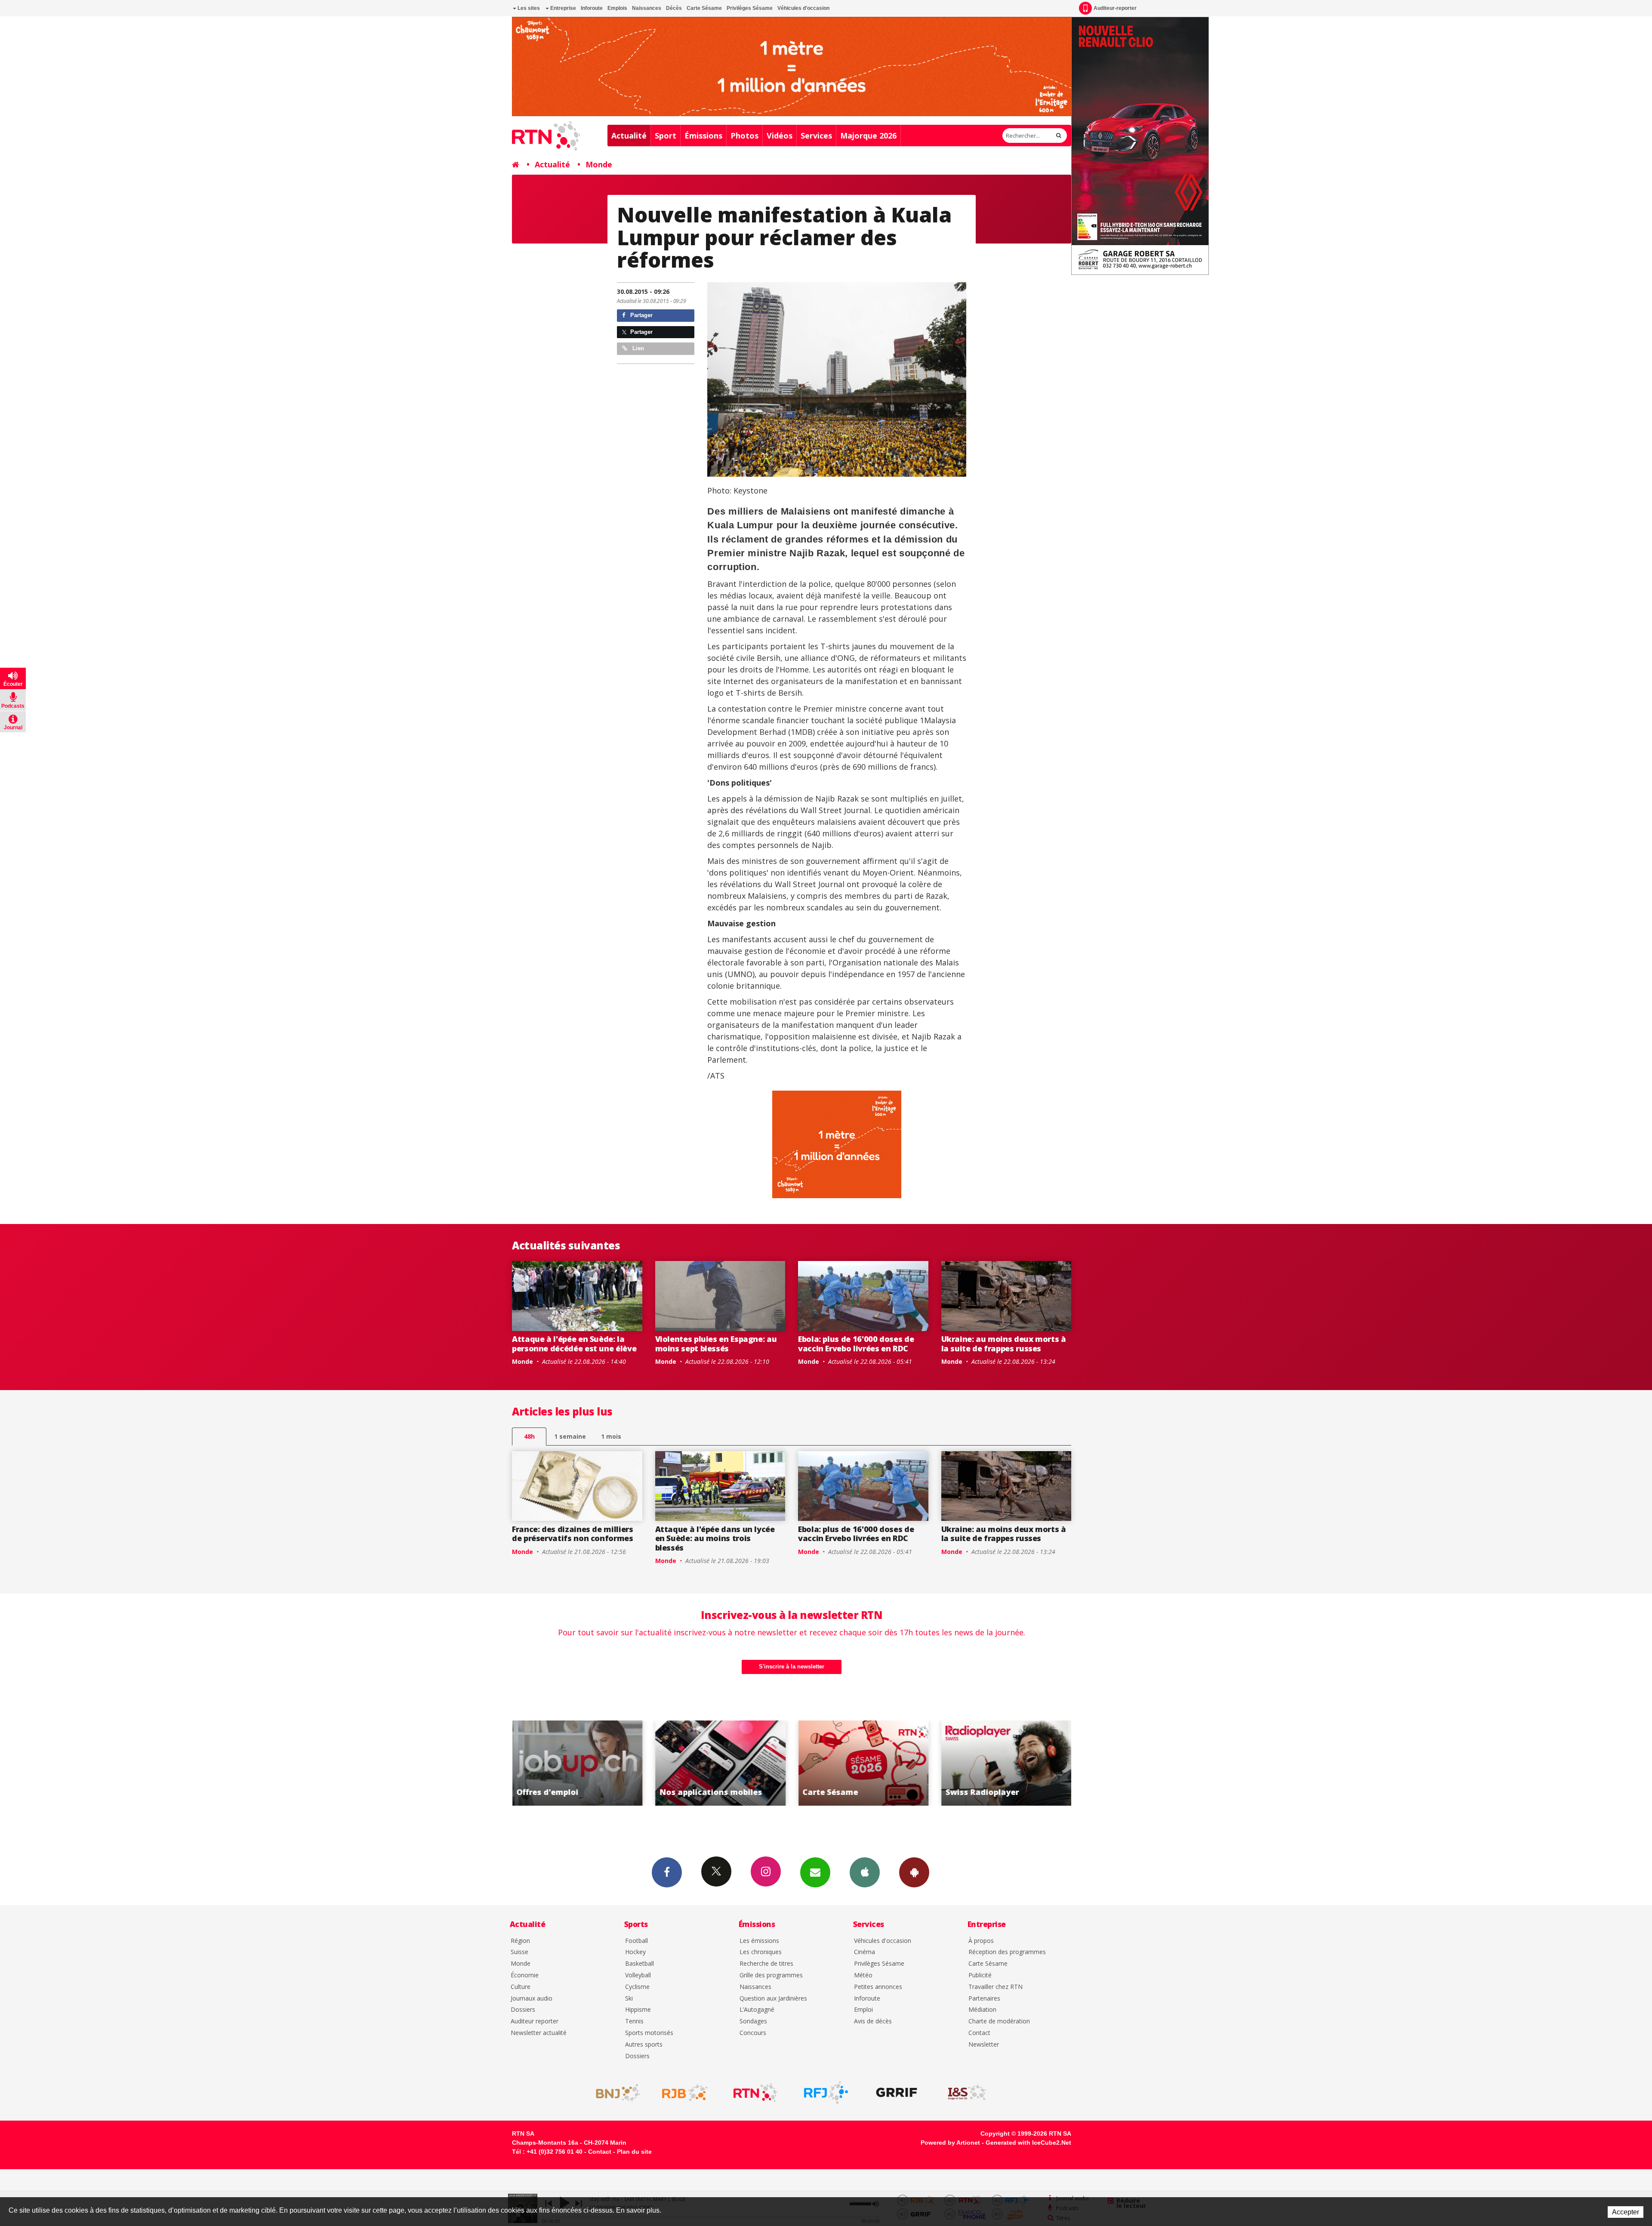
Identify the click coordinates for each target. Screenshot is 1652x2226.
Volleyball (638, 1975)
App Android (914, 1872)
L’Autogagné (757, 2010)
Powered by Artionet (950, 2143)
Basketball (640, 1964)
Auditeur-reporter (1115, 8)
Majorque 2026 (868, 136)
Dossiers (523, 2010)
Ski (629, 1999)
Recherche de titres (766, 1964)
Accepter (1626, 2212)
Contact (979, 2033)
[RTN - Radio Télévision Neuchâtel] (755, 2093)
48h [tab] (529, 1436)
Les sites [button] (528, 8)
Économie (525, 1975)
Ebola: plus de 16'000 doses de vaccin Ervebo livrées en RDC (856, 1344)
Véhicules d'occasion (803, 8)
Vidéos (780, 136)
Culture (521, 1987)
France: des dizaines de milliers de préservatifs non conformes (573, 1534)
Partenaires (984, 1999)
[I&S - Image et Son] (967, 2093)
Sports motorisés (649, 2033)
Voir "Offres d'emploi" (885, 1763)
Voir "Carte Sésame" (599, 1763)
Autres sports (644, 2045)
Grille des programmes (771, 1975)
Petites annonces (878, 1987)
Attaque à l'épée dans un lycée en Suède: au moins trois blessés (715, 1538)
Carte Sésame (704, 8)
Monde (599, 164)
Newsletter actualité (539, 2033)
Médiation (982, 2010)
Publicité (980, 1975)
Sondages (753, 2021)
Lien (637, 348)
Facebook (667, 1872)
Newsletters (815, 1872)
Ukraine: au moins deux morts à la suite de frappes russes (1004, 1344)
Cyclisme (637, 1987)
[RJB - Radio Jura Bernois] (685, 2093)
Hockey (635, 1952)
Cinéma (865, 1952)
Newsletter (984, 2045)
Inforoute (592, 8)
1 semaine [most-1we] (570, 1436)
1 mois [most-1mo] (611, 1436)
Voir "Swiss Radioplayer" (741, 1763)
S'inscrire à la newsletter (792, 1666)
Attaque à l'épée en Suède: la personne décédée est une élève (574, 1344)
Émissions (703, 136)
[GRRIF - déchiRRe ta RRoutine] (897, 2093)
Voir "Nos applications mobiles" (1028, 1763)
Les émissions (759, 1941)
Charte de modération (999, 2021)
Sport (666, 136)
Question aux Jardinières (773, 1999)
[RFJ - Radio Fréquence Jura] (826, 2093)
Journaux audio (532, 1999)
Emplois (617, 8)
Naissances (647, 8)
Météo (863, 1975)
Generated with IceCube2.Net (1028, 2143)
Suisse (519, 1952)
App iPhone (865, 1872)
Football (636, 1941)
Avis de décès (873, 2021)
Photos (744, 136)
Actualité (629, 136)
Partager (641, 315)
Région (520, 1941)
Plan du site (634, 2152)
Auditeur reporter (535, 2021)
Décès (674, 8)
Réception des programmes (1007, 1952)
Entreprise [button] (562, 8)
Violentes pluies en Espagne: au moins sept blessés (716, 1344)
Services (816, 136)
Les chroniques (761, 1952)
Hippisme (638, 2010)
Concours (753, 2033)
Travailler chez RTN (996, 1987)
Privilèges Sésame (750, 8)
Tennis (634, 2021)
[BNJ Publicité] (614, 2093)
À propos (981, 1941)
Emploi (863, 2010)
